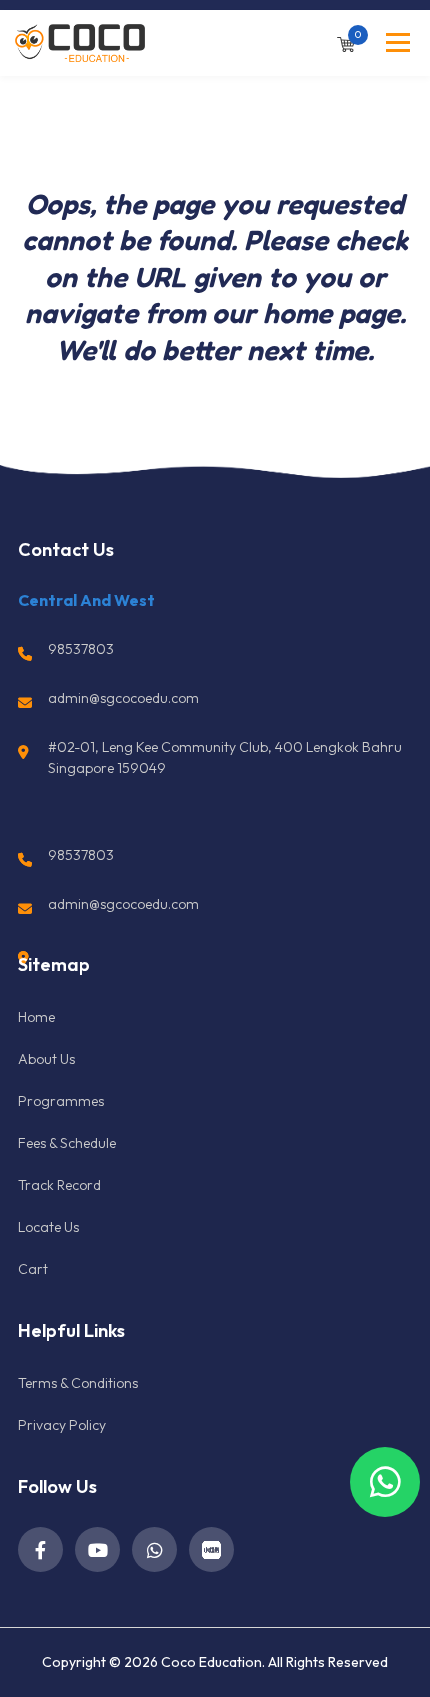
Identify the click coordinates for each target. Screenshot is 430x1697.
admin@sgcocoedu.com (123, 698)
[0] (346, 42)
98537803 (81, 649)
